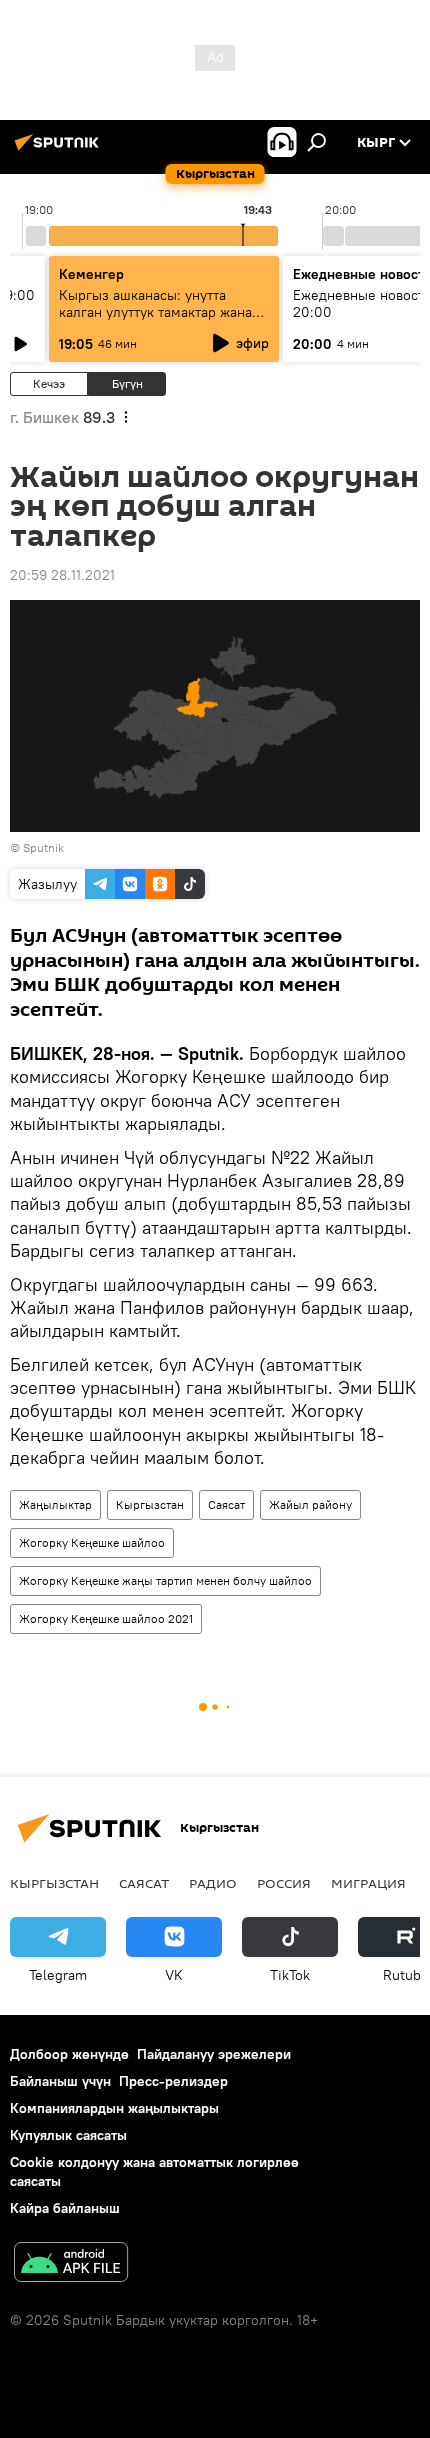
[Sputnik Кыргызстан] (60, 150)
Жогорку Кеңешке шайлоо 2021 (106, 1618)
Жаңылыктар (55, 1504)
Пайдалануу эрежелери (214, 2054)
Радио (213, 1883)
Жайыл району (310, 1504)
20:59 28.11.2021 (62, 575)
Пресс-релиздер (173, 2081)
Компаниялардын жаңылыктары (114, 2108)
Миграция (368, 1883)
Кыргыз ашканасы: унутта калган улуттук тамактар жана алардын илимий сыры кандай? (161, 312)
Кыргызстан (150, 1504)
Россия (284, 1883)
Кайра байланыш (65, 2208)
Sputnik (43, 847)
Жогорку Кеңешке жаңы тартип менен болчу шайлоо (165, 1580)
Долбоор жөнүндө (69, 2054)
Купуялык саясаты (68, 2135)
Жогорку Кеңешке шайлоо (92, 1542)
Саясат (226, 1504)
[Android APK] (71, 2264)
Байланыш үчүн (60, 2081)
